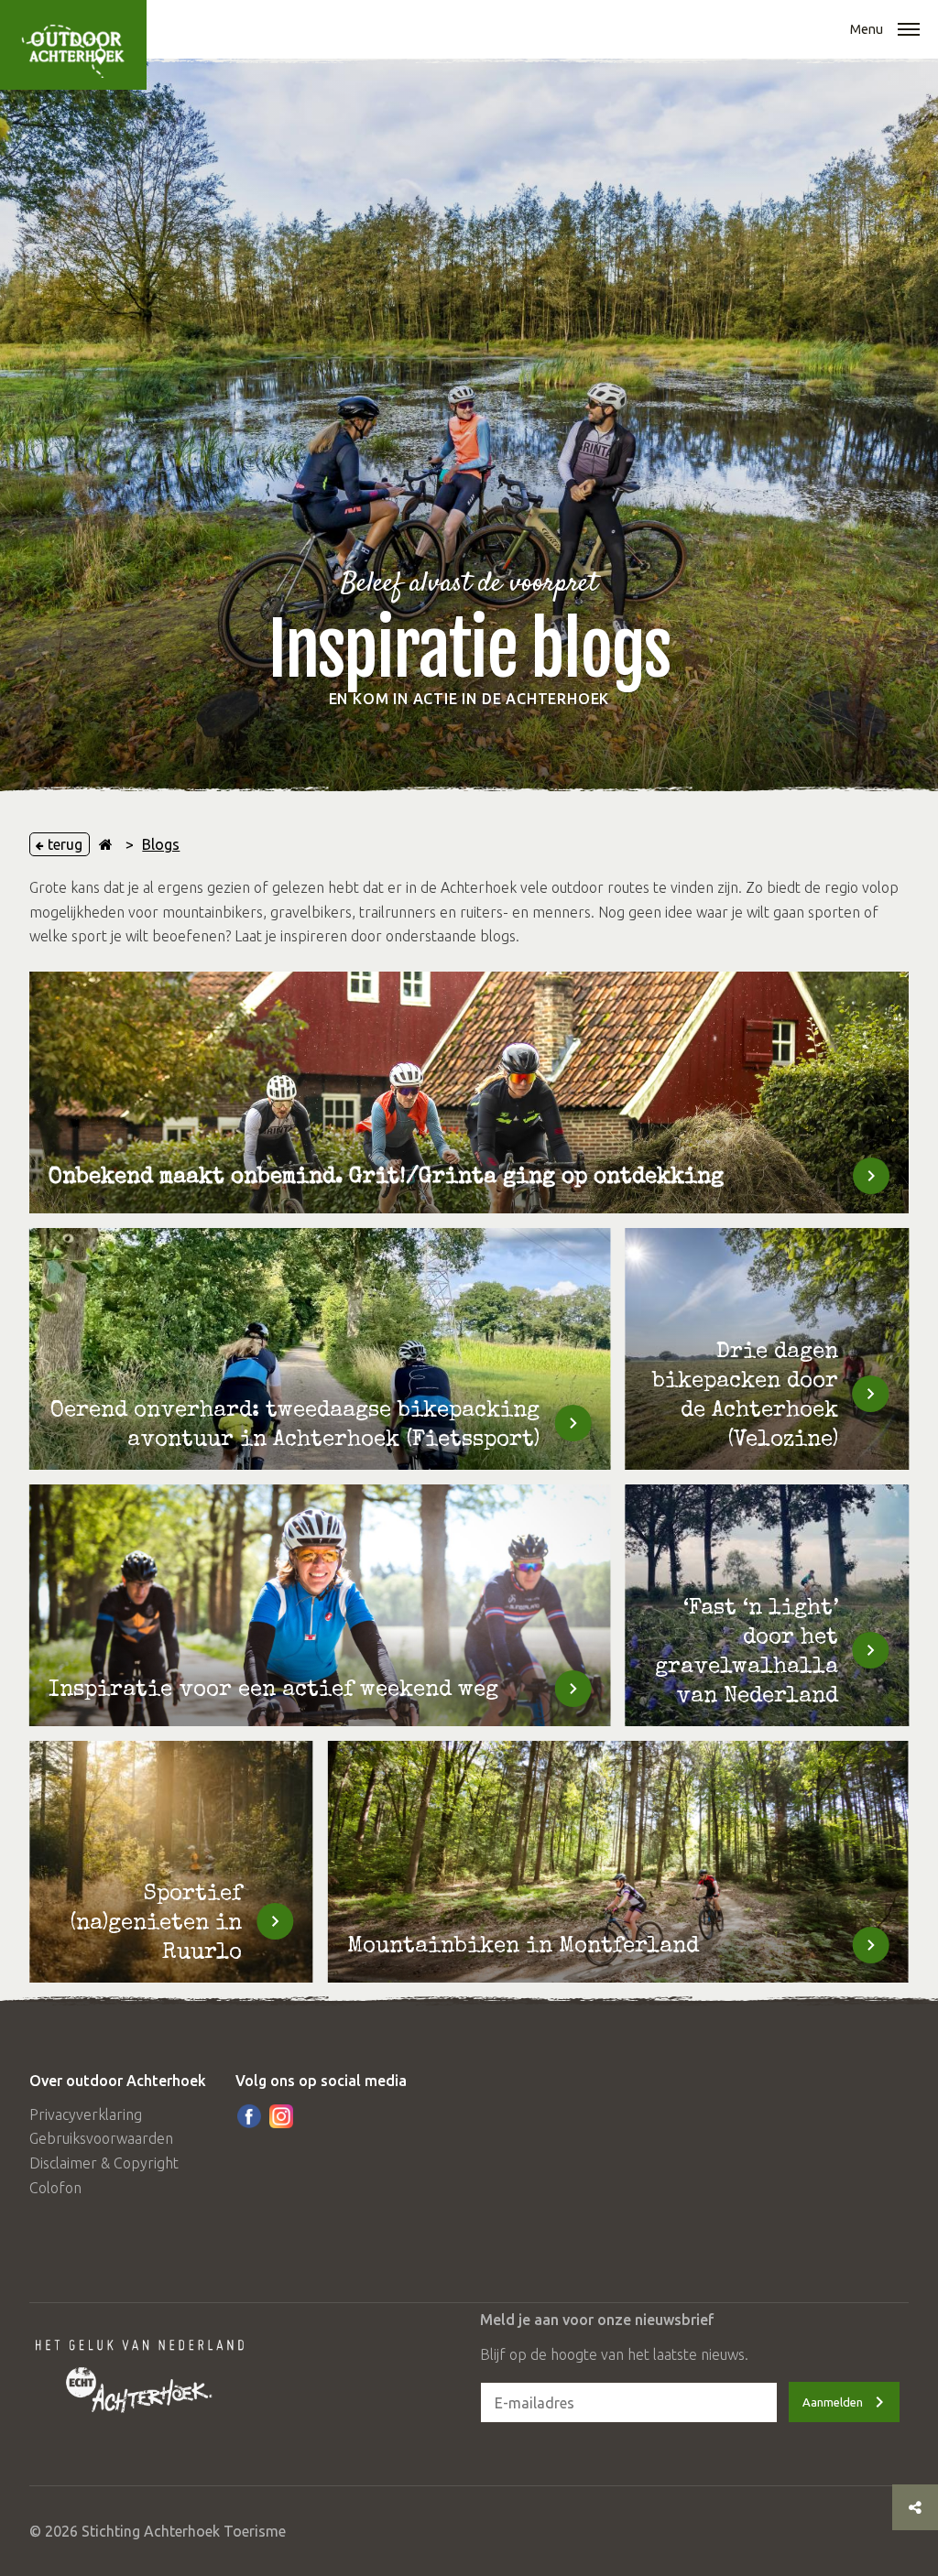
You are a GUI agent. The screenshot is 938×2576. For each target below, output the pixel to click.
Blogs (161, 844)
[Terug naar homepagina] (106, 844)
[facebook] (249, 2116)
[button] (909, 31)
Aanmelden (833, 2402)
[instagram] (281, 2116)
